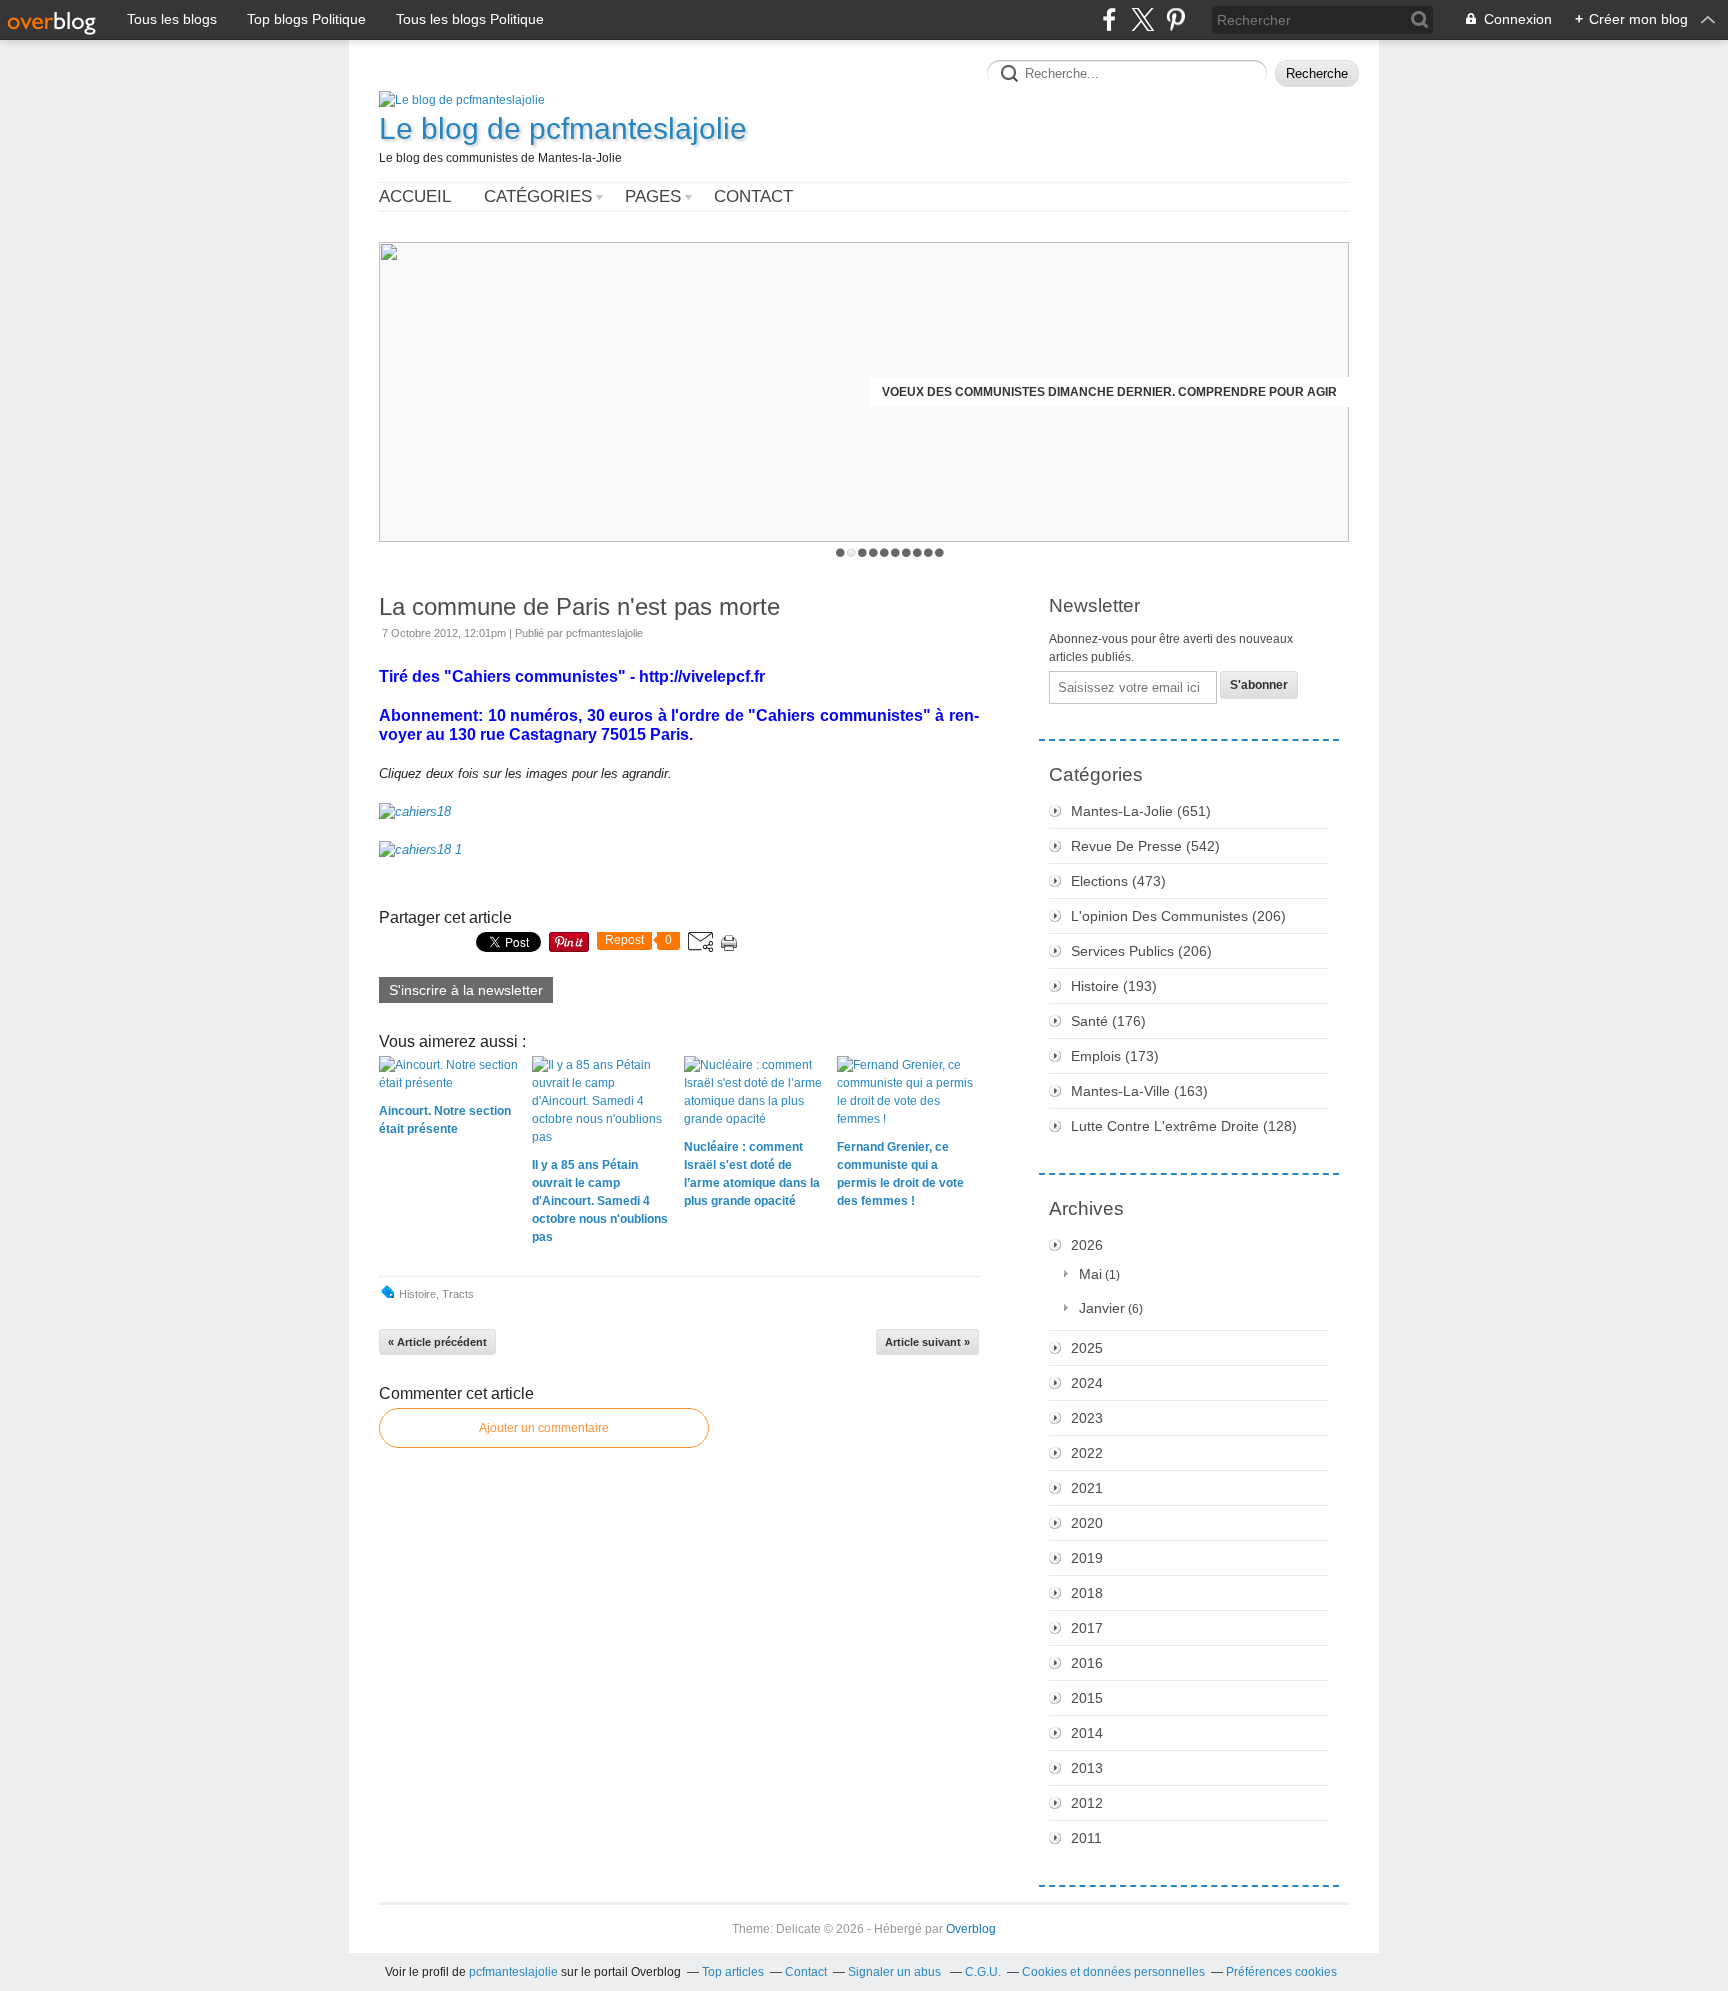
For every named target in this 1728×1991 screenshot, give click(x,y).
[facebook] (1109, 19)
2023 (1087, 1418)
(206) (1178, 916)
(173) (1115, 1056)
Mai (1090, 1274)
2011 (1086, 1838)
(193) (1114, 986)
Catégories (538, 196)
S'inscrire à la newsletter (466, 990)
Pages (653, 196)
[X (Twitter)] (1142, 19)
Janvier (1102, 1308)
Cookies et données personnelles (1113, 1972)
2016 (1087, 1663)
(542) (1145, 846)
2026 (1087, 1245)
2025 (1087, 1348)
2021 (1087, 1488)
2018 (1087, 1593)
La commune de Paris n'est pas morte (579, 606)
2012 (1087, 1803)
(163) (1139, 1091)
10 (939, 552)
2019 (1087, 1558)
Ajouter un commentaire (544, 1428)
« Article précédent (437, 1342)
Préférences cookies (1281, 1972)
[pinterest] (1175, 19)
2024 (1087, 1383)
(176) (1108, 1021)
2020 (1087, 1523)
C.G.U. (983, 1972)
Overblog (971, 1929)
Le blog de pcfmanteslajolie (563, 128)
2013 (1087, 1768)
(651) (1141, 811)
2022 (1087, 1453)
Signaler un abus (896, 1972)
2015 (1087, 1698)
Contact (753, 196)
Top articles (733, 1972)
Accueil (415, 196)
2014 (1087, 1733)
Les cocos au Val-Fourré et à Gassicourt (1194, 392)
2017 (1087, 1628)
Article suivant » (927, 1342)
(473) (1118, 881)
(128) (1184, 1126)
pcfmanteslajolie (513, 1972)
